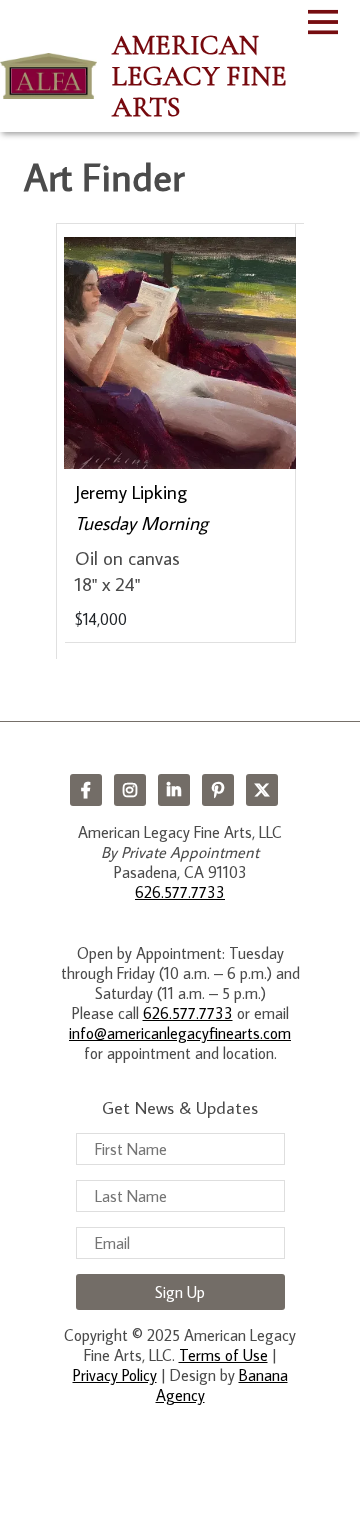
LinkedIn (174, 790)
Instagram (130, 790)
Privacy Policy (115, 1375)
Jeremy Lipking (131, 491)
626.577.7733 (180, 892)
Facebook (86, 790)
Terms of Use (223, 1355)
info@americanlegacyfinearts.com (180, 1033)
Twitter (262, 790)
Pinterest (218, 790)
